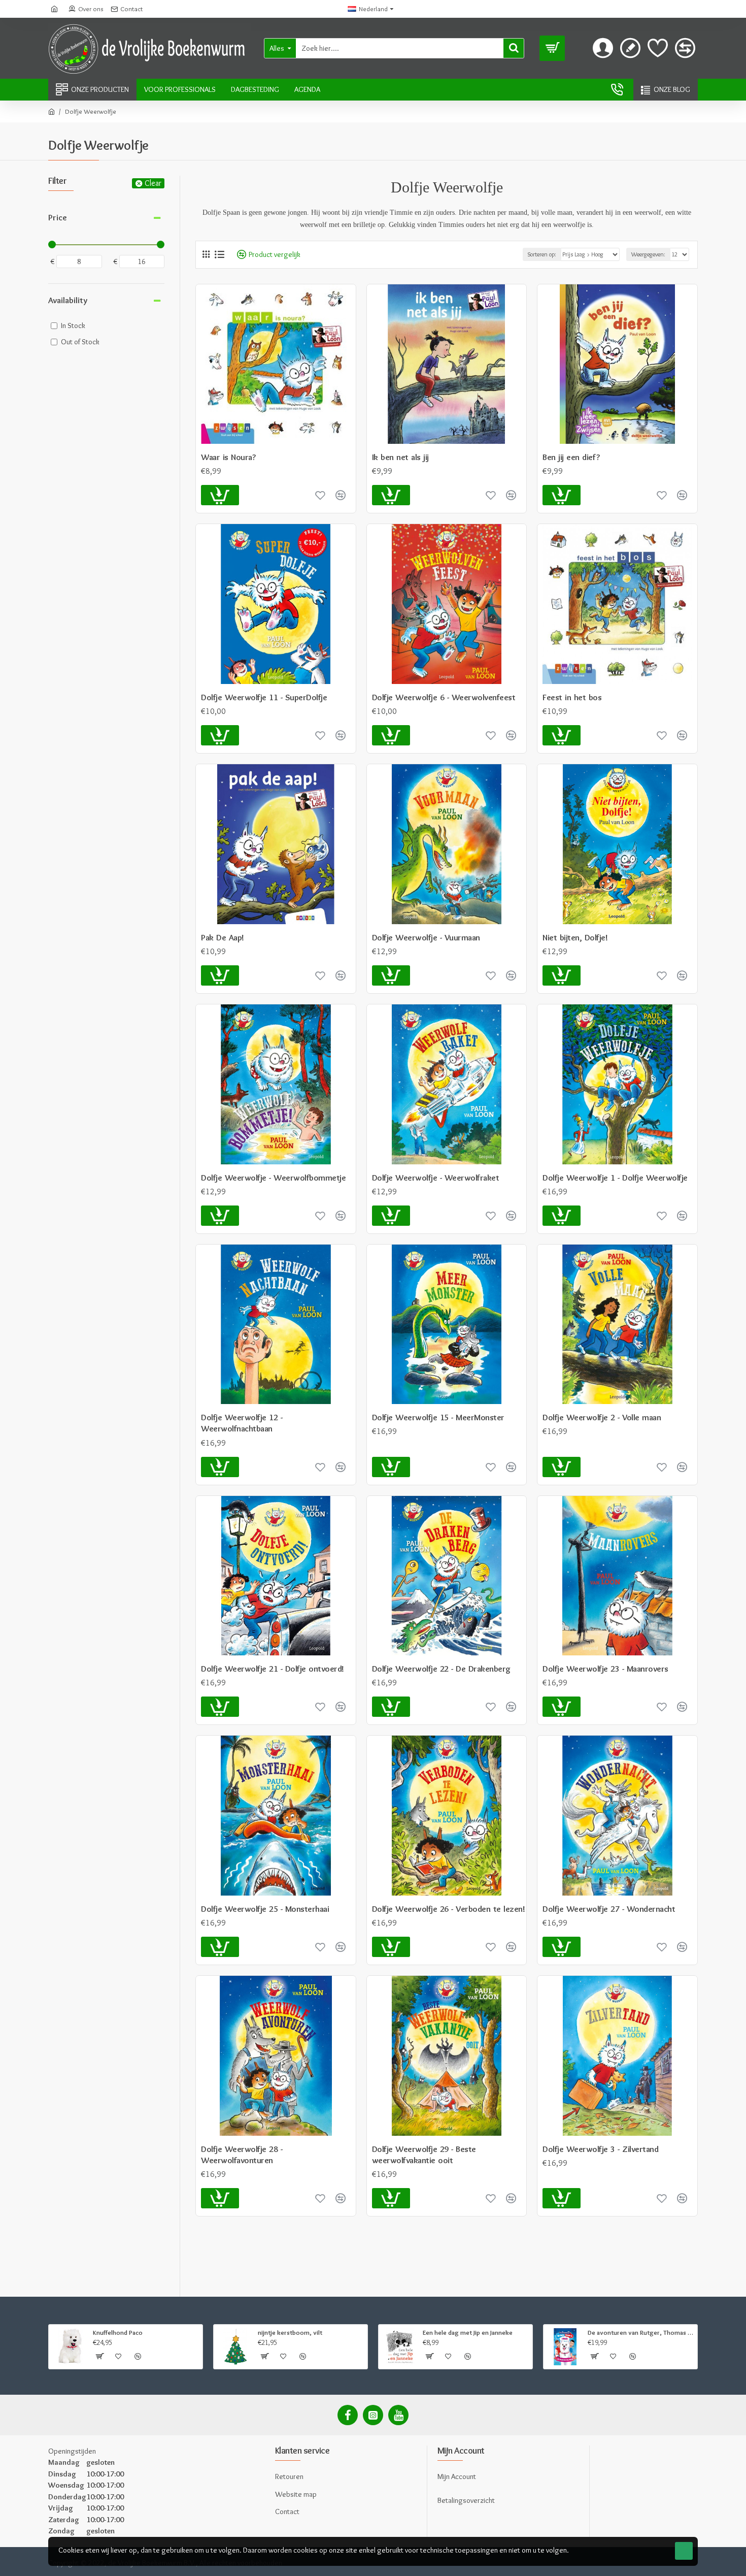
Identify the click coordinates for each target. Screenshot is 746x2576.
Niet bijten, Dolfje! (575, 937)
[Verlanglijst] (320, 1467)
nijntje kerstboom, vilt (290, 2332)
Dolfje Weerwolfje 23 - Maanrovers (605, 1669)
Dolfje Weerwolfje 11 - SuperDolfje (264, 697)
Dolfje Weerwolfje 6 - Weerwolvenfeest (444, 697)
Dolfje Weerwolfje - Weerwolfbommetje (273, 1178)
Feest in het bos (572, 697)
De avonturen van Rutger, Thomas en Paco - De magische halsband (641, 2332)
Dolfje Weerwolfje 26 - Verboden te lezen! (449, 1909)
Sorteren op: (542, 254)
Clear (153, 183)
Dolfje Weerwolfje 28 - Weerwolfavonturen (242, 2155)
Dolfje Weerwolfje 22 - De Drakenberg (441, 1669)
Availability (68, 300)
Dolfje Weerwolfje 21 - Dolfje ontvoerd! (273, 1669)
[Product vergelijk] (341, 1467)
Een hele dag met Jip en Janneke (468, 2332)
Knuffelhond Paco (118, 2332)
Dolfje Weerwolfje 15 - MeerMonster (438, 1417)
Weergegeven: (648, 254)
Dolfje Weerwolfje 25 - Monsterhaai (265, 1909)
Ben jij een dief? (571, 457)
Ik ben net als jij (400, 457)
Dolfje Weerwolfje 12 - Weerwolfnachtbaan (242, 1423)
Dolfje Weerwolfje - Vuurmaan (426, 937)
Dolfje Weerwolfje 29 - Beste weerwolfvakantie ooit (424, 2155)
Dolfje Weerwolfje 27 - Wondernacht (609, 1909)
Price (58, 217)
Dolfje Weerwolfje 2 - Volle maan (602, 1417)
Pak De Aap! (223, 937)
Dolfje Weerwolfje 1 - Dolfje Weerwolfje (615, 1178)
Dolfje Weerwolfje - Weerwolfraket (436, 1178)
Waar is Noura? (228, 457)
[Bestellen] (220, 1467)
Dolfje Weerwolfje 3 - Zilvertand (600, 2149)
